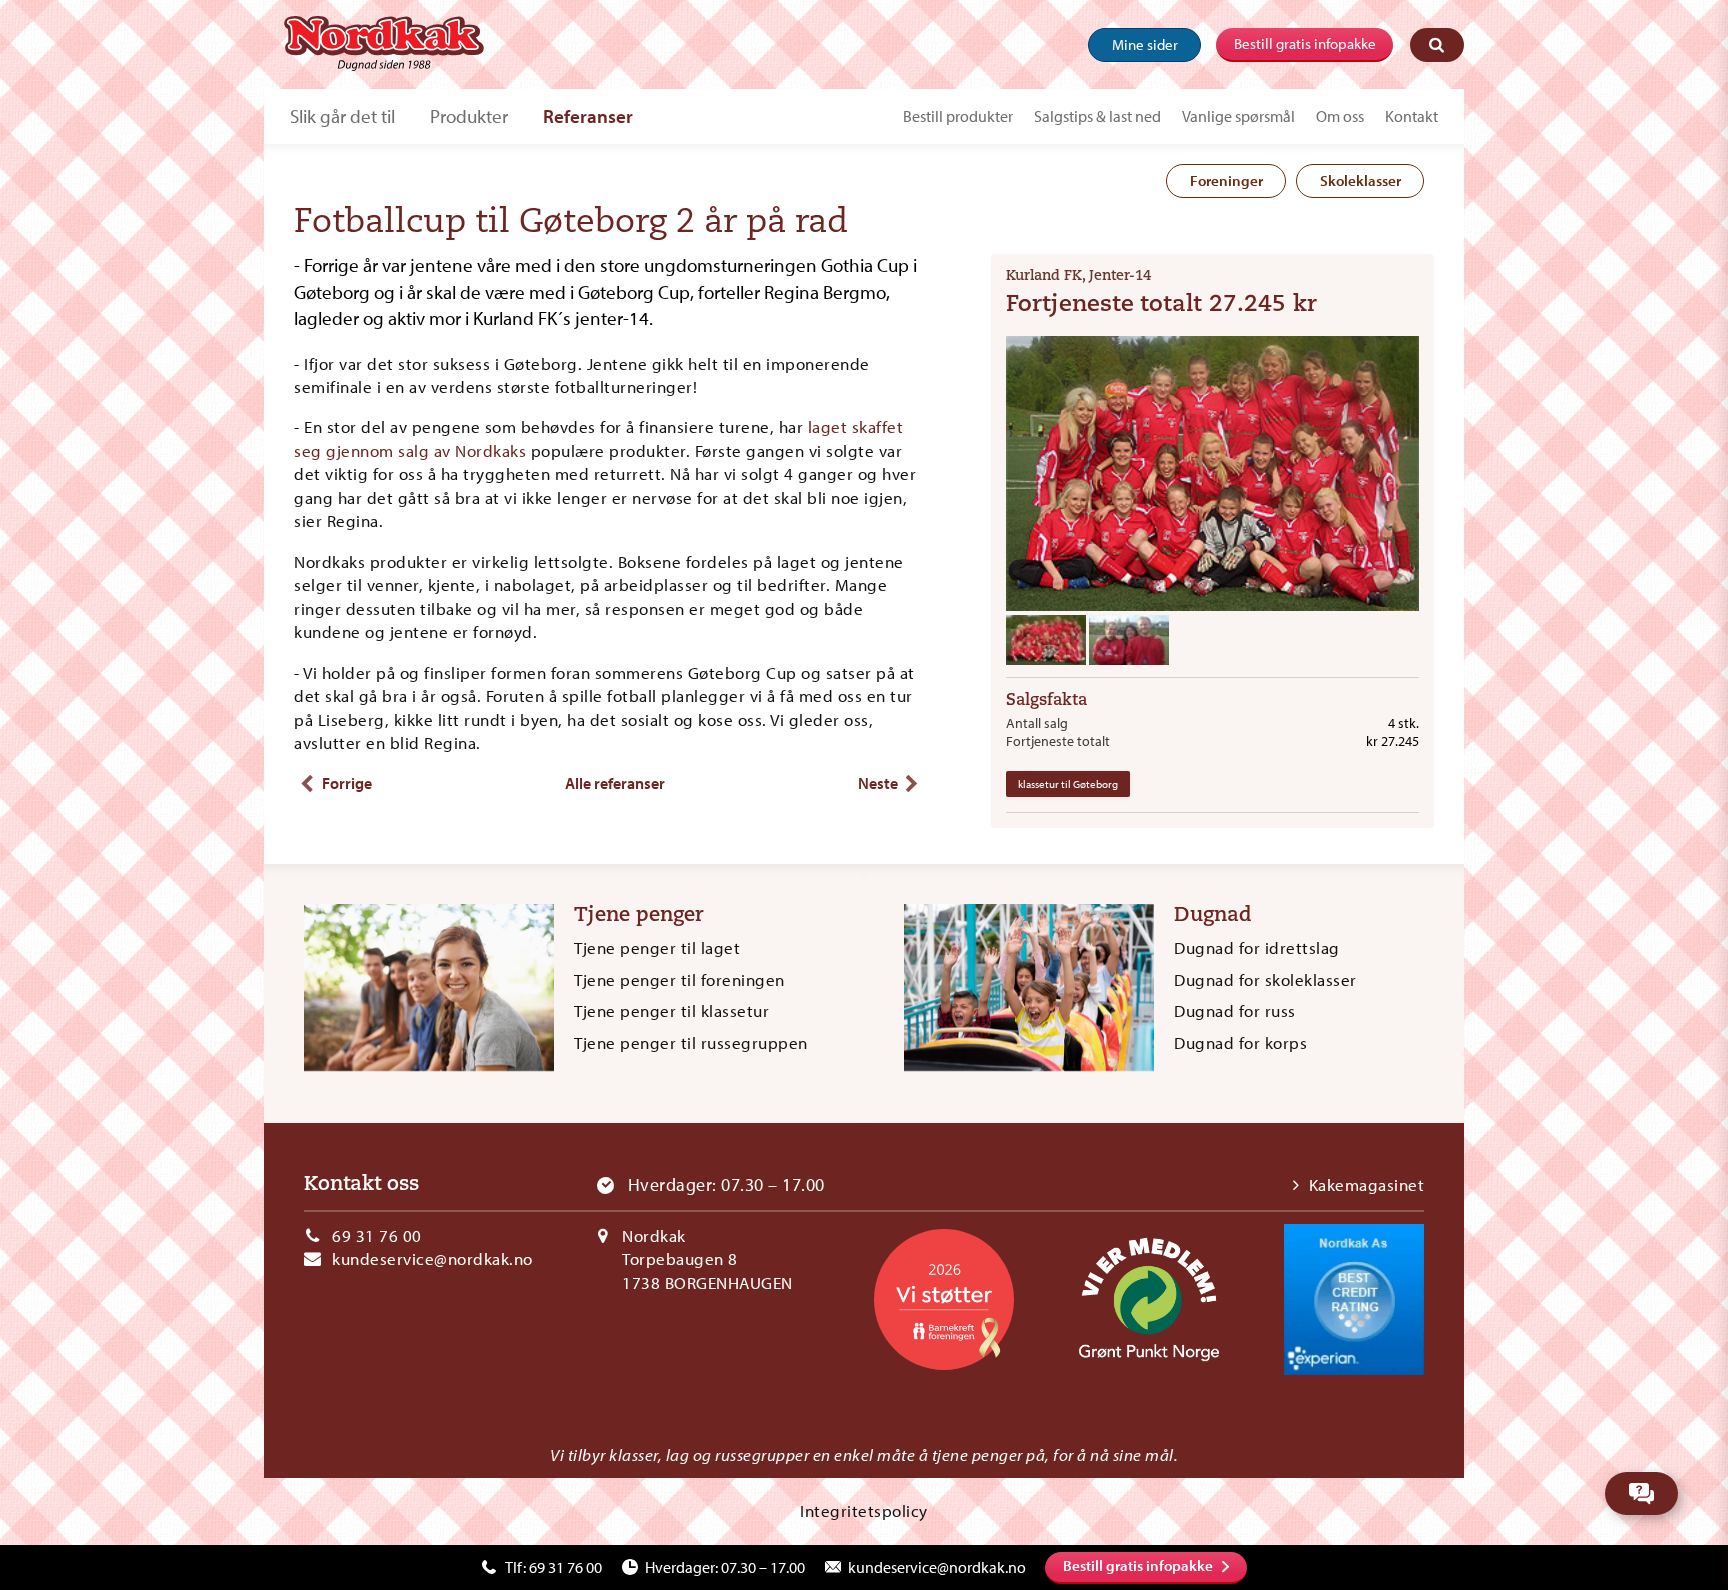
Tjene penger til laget (657, 947)
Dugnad (1213, 916)
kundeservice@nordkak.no (432, 1258)
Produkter (469, 116)
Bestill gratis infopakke (1305, 43)
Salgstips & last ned (1097, 116)
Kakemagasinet (1366, 1184)
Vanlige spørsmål (1238, 116)
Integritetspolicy (864, 1510)
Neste (878, 783)
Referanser (588, 116)
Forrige (347, 783)
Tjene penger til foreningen (679, 979)
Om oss (1340, 116)
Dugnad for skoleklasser (1265, 979)
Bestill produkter (958, 116)
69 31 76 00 (377, 1235)
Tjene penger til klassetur (671, 1010)
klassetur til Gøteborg (1068, 784)
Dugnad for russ (1235, 1010)
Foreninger (1226, 180)
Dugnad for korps (1240, 1042)
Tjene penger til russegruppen (691, 1042)
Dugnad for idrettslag (1257, 947)
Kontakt (1411, 116)
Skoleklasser (1360, 180)
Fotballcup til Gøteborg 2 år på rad (571, 223)
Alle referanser (615, 783)
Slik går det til (342, 116)
